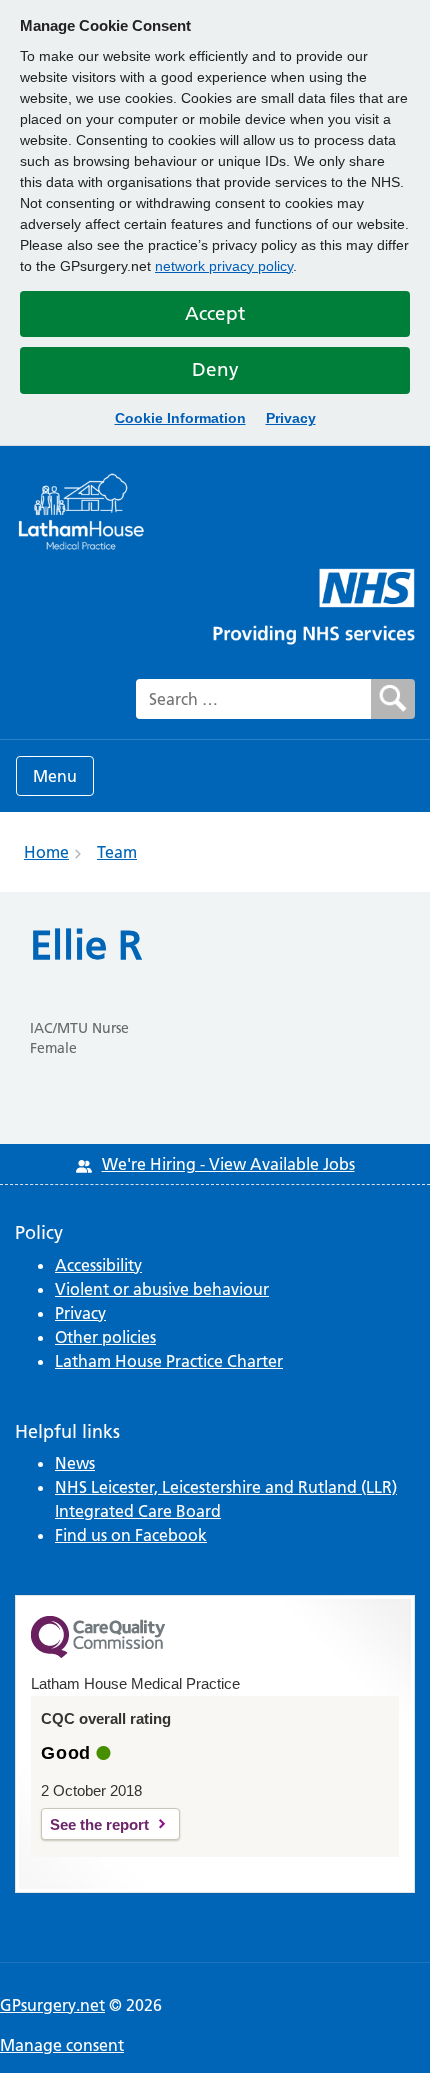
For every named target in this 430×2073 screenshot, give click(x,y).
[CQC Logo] (98, 1653)
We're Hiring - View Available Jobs (228, 1164)
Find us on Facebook (131, 1535)
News (75, 1463)
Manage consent (62, 2045)
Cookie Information (180, 418)
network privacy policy (224, 266)
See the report (99, 1824)
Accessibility (98, 1265)
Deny (215, 369)
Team (117, 852)
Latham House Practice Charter (169, 1361)
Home (46, 852)
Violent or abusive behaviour (162, 1289)
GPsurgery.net (52, 2005)
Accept (215, 313)
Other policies (105, 1337)
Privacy (291, 418)
